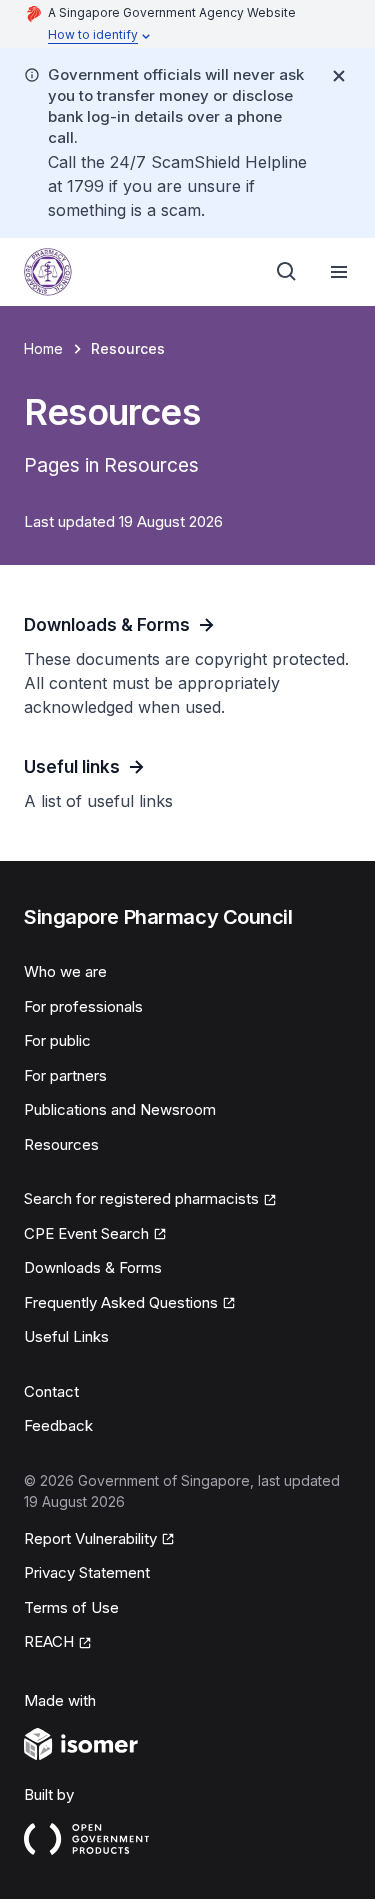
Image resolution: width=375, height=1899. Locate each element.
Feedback (58, 1425)
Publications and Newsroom (120, 1109)
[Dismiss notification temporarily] (339, 76)
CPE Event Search (86, 1233)
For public (57, 1040)
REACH (49, 1641)
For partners (65, 1075)
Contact (51, 1391)
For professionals (83, 1006)
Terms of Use (71, 1607)
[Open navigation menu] (339, 272)
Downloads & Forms (93, 1267)
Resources (61, 1144)
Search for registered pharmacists (141, 1198)
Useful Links (66, 1336)
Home (43, 348)
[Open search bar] (287, 272)
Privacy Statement (87, 1572)
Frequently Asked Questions (121, 1302)
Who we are (65, 971)
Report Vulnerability (90, 1538)
